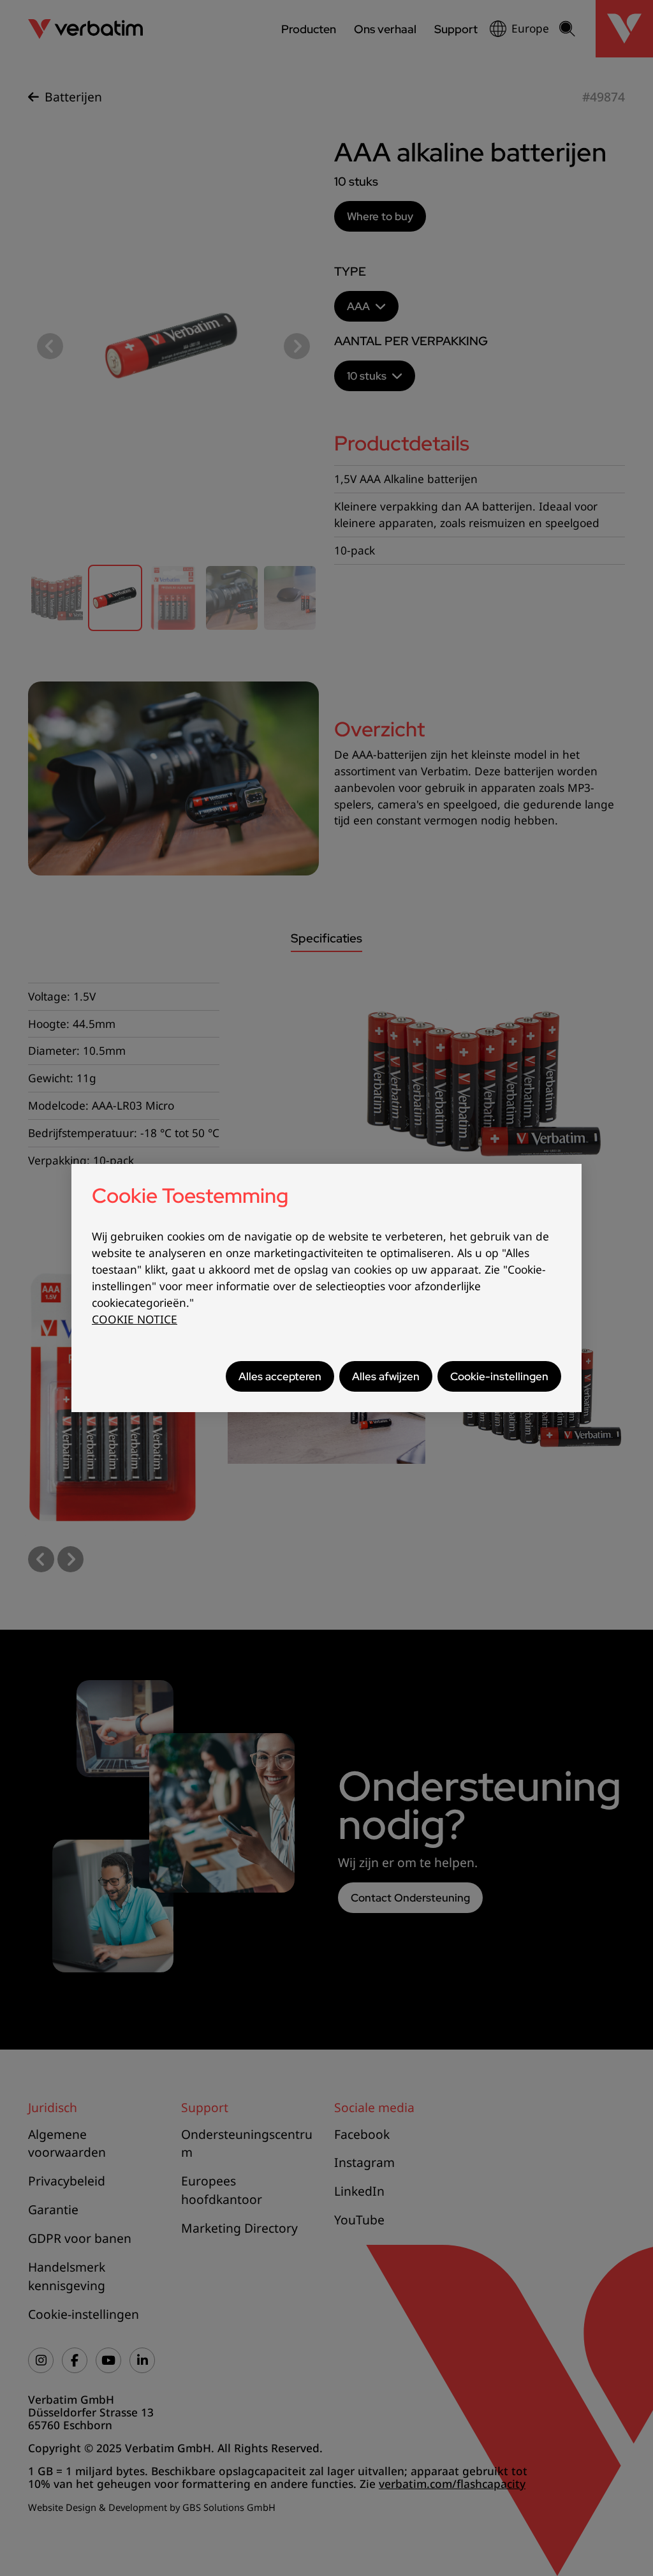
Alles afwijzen (386, 1376)
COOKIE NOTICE (135, 1319)
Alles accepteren (280, 1376)
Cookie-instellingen (499, 1376)
